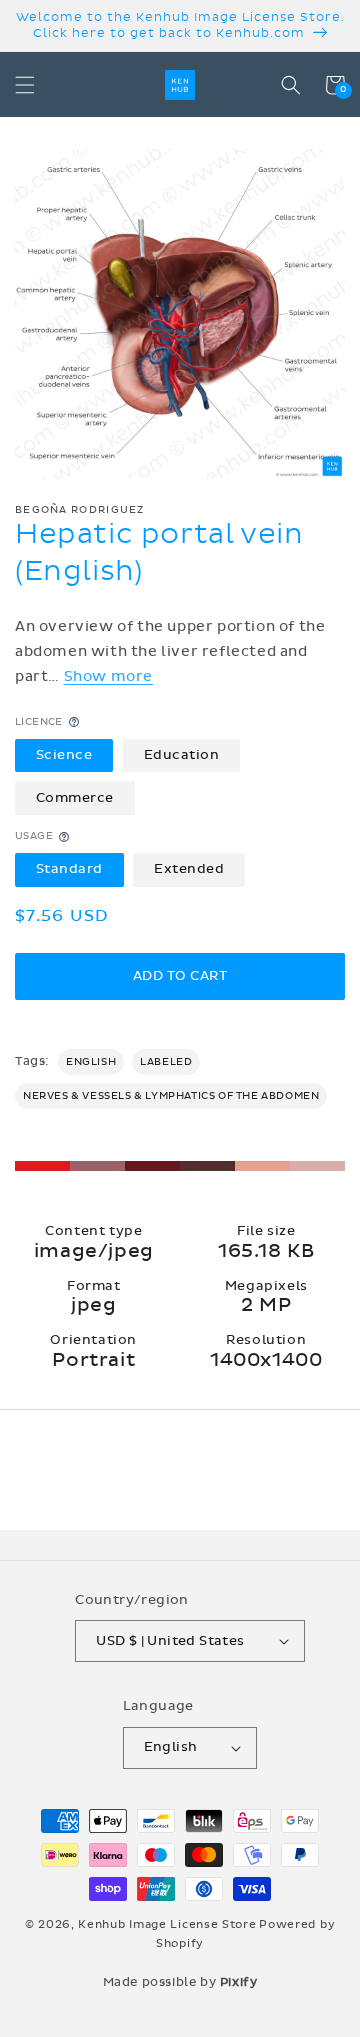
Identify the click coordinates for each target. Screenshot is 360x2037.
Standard (69, 869)
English (91, 1062)
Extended (189, 869)
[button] (25, 85)
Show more (108, 676)
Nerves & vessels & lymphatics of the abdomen (171, 1096)
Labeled (166, 1062)
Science (64, 755)
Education (182, 755)
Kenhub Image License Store (167, 1924)
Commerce (75, 798)
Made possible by (180, 1982)
